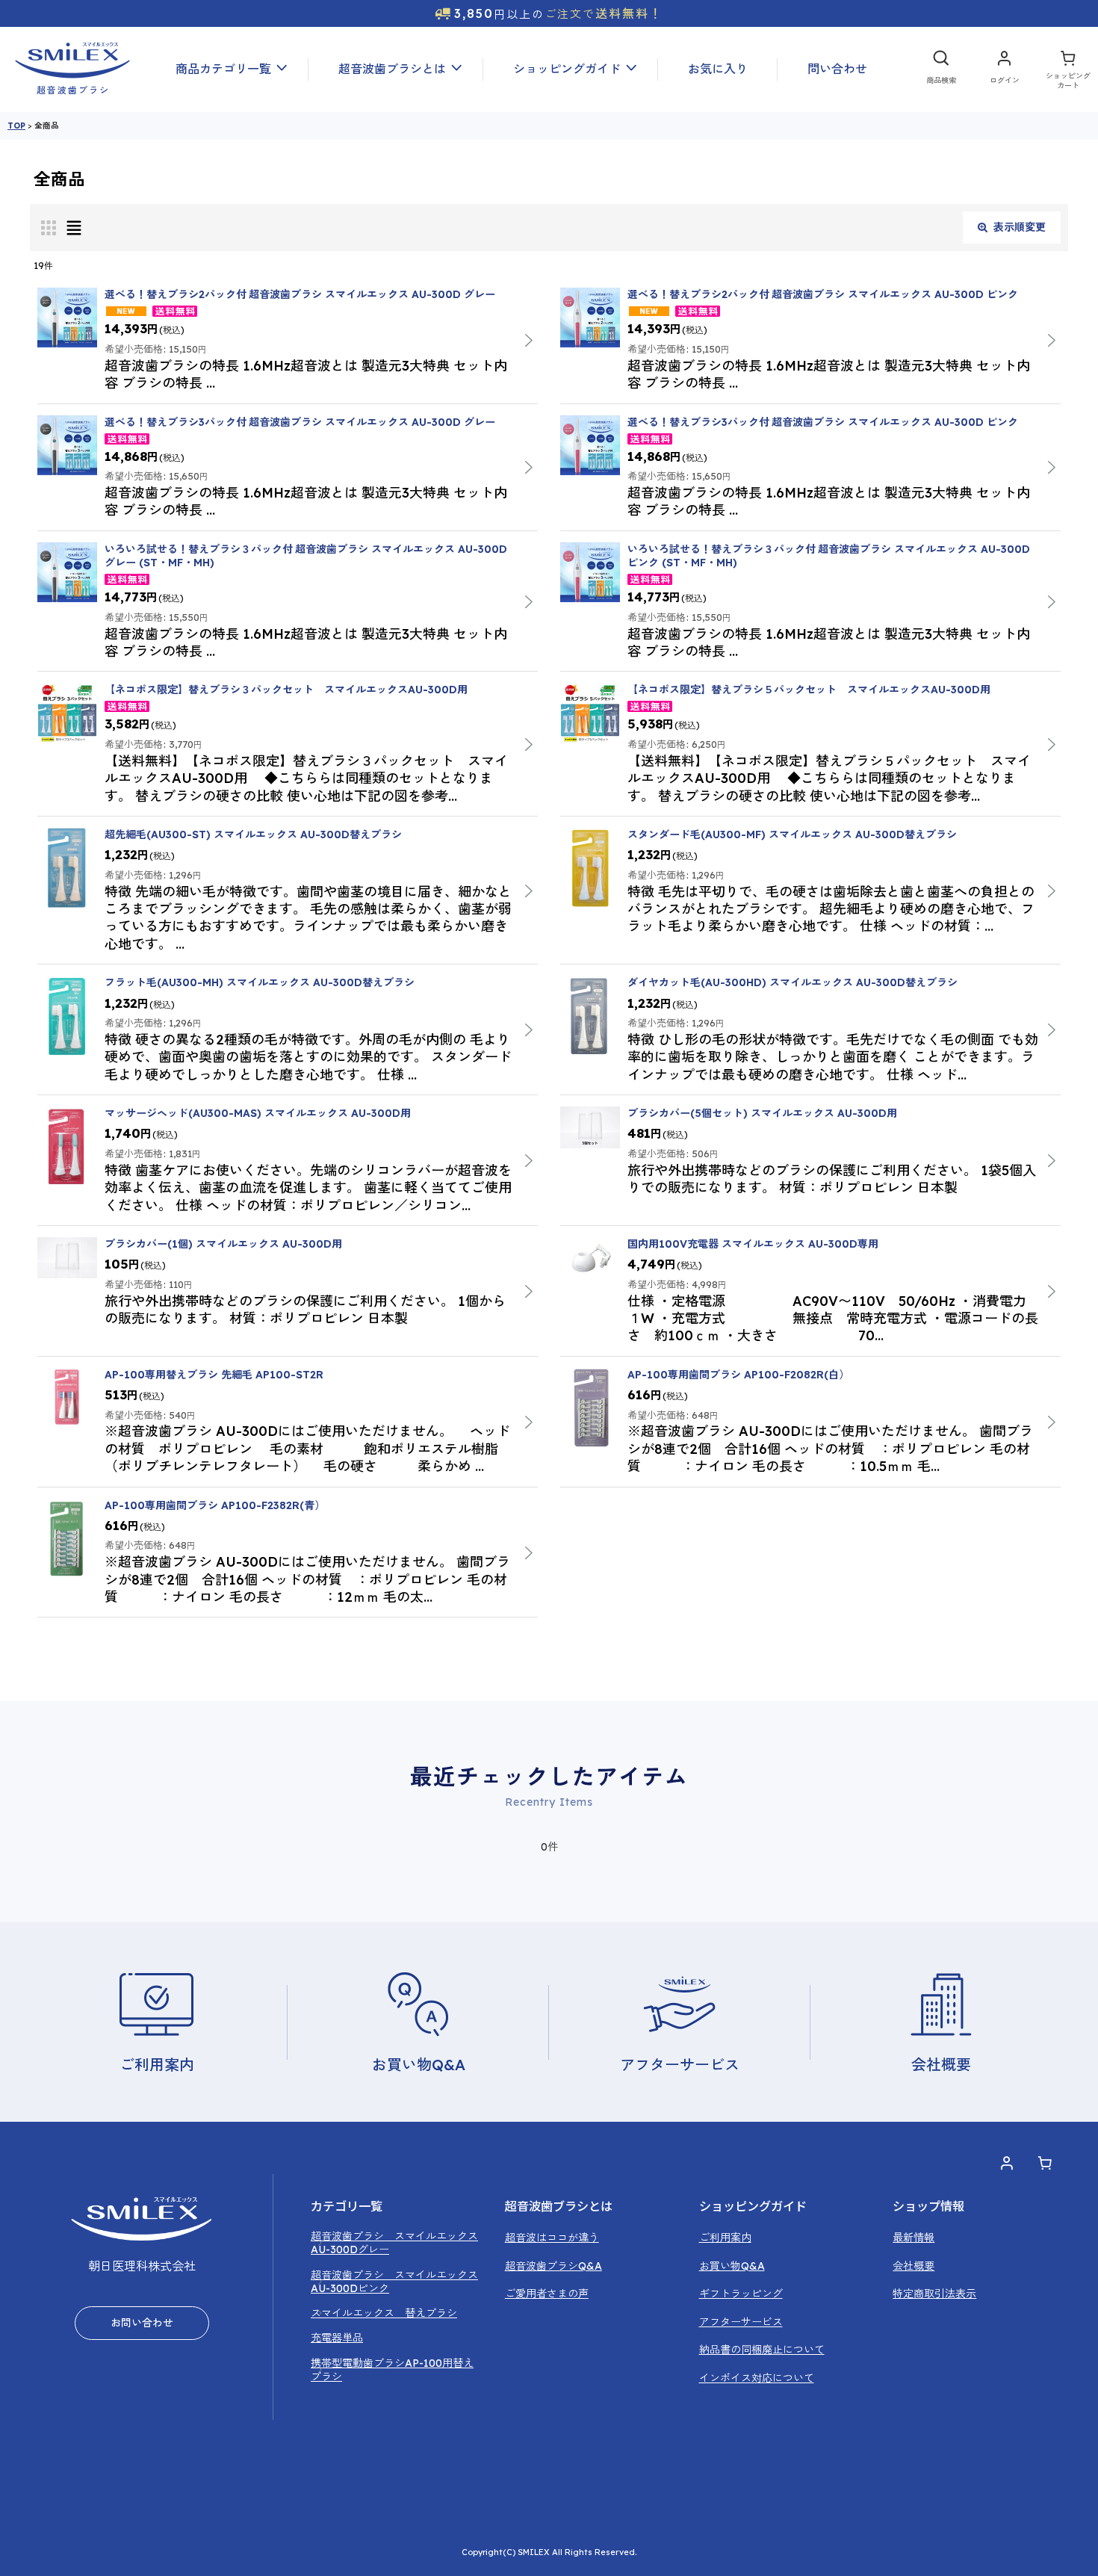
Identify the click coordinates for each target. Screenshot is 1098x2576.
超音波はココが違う (552, 2238)
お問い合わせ (142, 2323)
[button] (227, 69)
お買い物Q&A (732, 2266)
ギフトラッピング (741, 2294)
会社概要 (914, 2266)
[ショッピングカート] (1068, 69)
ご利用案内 (725, 2238)
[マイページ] (1004, 69)
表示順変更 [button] (1020, 227)
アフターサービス (741, 2322)
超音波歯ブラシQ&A (553, 2266)
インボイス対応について (757, 2378)
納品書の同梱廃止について (762, 2350)
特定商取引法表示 (934, 2294)
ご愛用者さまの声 (547, 2294)
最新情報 (914, 2238)
